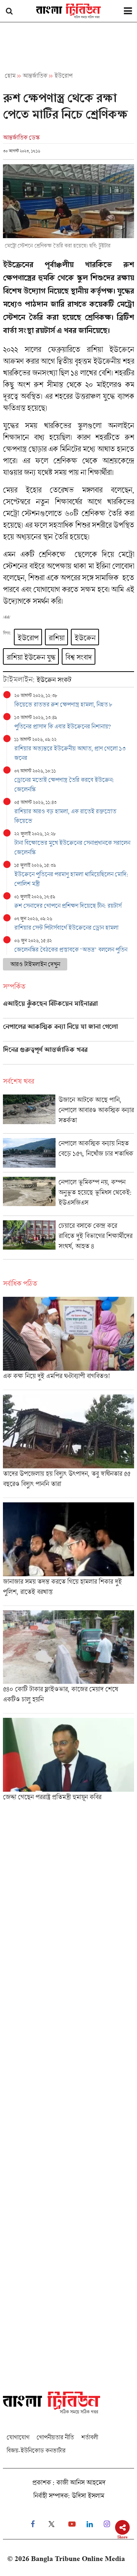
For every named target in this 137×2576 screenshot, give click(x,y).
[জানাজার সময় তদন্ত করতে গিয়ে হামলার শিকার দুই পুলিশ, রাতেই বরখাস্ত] (68, 1554)
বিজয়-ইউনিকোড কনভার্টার (36, 2450)
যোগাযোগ (18, 2437)
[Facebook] (33, 2524)
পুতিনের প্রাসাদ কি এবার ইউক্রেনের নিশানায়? (62, 726)
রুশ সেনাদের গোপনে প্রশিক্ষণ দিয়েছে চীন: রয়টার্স (68, 906)
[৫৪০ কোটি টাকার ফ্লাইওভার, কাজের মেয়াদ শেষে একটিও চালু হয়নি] (68, 1662)
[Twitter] (52, 2524)
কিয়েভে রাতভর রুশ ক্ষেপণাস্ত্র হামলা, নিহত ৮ (63, 704)
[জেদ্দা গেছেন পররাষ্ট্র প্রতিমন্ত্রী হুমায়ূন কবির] (68, 1762)
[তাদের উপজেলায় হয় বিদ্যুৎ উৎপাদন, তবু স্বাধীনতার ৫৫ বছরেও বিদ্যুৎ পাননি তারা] (68, 1446)
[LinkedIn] (90, 2524)
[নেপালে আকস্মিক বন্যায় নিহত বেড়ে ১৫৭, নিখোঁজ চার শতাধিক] (68, 1155)
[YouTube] (72, 2524)
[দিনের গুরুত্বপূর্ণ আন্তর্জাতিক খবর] (68, 1055)
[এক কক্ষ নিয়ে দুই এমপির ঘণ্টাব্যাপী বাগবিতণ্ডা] (68, 1343)
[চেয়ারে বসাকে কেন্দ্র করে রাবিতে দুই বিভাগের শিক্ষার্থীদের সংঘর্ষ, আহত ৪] (68, 1240)
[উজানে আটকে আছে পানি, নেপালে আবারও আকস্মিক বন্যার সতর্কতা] (68, 1114)
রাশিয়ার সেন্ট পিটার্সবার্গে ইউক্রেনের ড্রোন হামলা (66, 927)
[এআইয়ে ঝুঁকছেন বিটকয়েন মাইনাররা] (68, 1009)
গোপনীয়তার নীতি (55, 2437)
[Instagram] (107, 2524)
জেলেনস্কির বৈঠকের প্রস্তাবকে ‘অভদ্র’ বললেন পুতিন (71, 949)
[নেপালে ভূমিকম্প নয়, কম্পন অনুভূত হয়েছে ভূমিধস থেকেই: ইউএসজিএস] (68, 1196)
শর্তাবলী (90, 2437)
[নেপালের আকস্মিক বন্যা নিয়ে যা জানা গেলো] (68, 1032)
